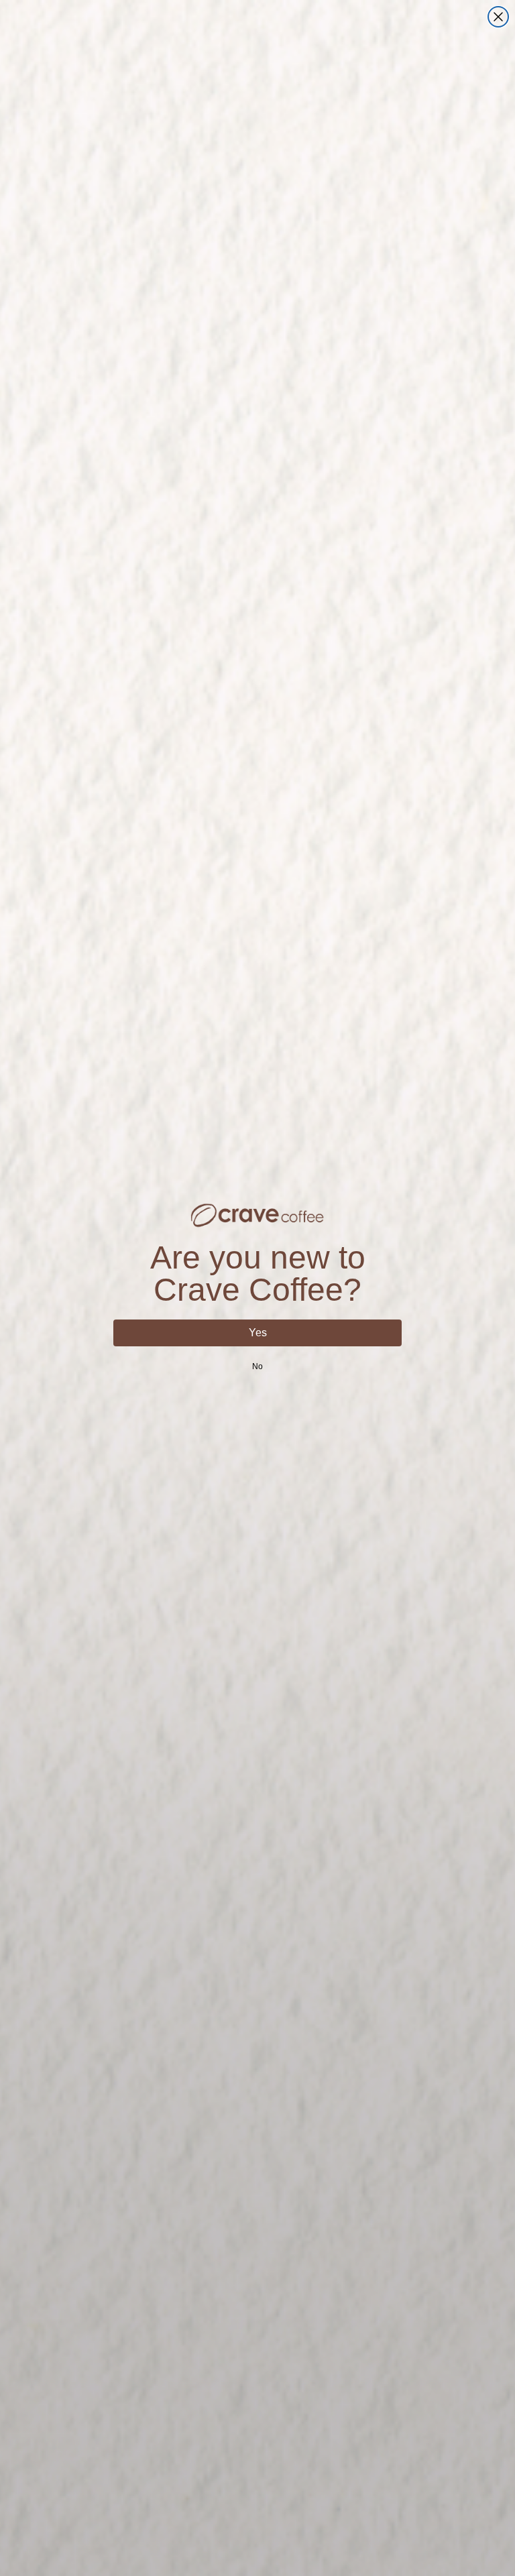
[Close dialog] (498, 17)
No (257, 1366)
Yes (258, 1333)
